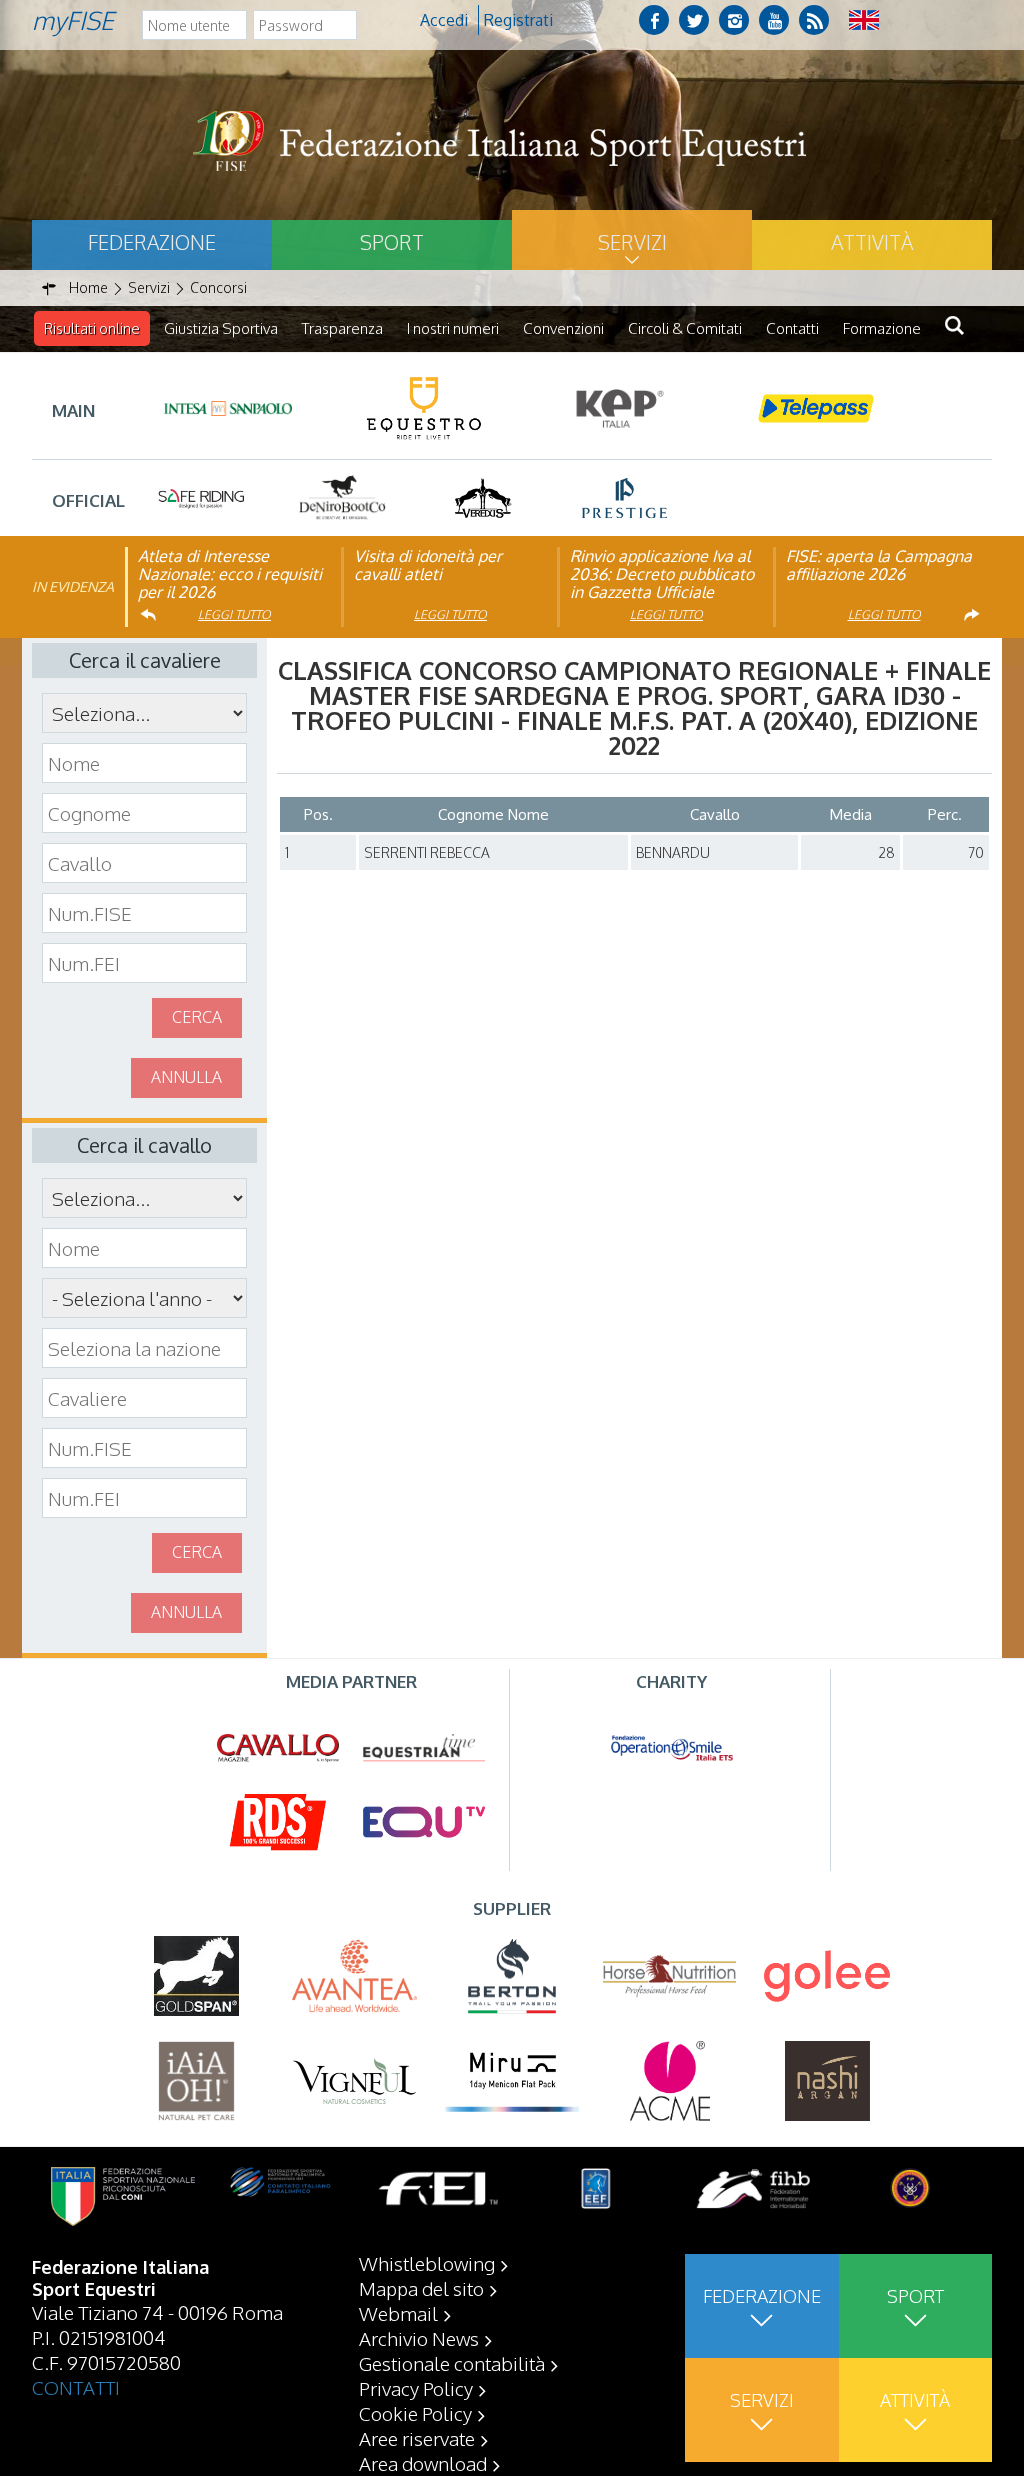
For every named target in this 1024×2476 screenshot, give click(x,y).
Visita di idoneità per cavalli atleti (428, 565)
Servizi (632, 242)
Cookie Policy (415, 2413)
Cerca (197, 1017)
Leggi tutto (234, 614)
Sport (392, 242)
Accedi (444, 20)
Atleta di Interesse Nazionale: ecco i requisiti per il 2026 (230, 574)
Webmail (398, 2313)
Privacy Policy (416, 2388)
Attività (872, 242)
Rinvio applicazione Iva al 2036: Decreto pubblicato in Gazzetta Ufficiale (662, 574)
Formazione (882, 328)
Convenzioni (563, 328)
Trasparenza (342, 328)
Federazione (152, 242)
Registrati (518, 20)
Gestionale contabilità (452, 2363)
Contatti (792, 328)
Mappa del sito (421, 2288)
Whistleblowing (427, 2263)
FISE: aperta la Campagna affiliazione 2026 (879, 565)
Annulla (186, 1077)
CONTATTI (76, 2387)
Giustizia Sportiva (221, 328)
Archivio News (419, 2338)
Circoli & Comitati (685, 328)
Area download (423, 2463)
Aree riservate (417, 2438)
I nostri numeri (453, 328)
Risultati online (92, 328)
